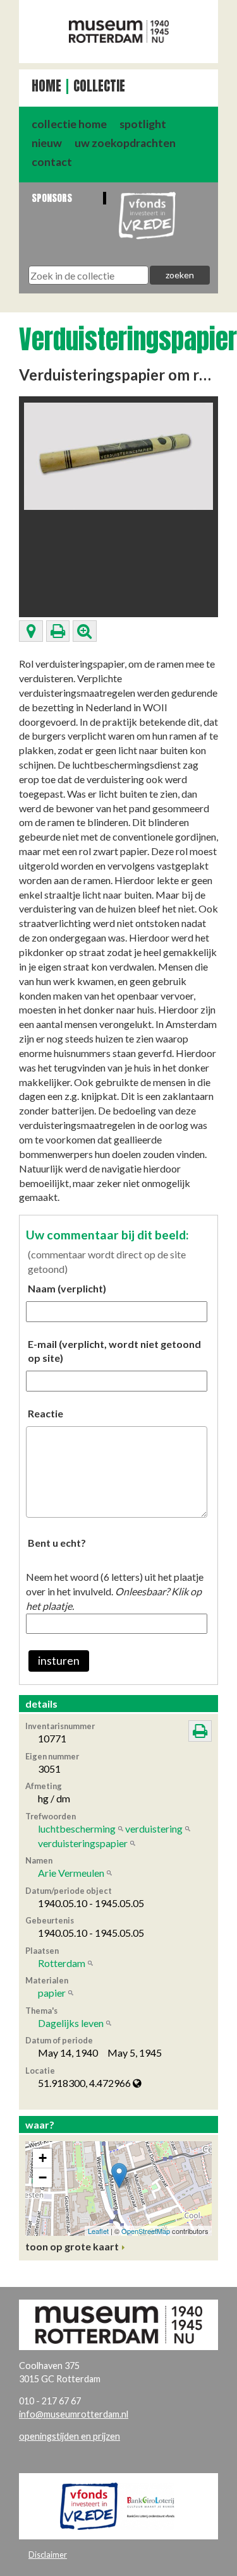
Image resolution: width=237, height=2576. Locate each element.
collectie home (69, 124)
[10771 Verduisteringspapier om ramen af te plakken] (118, 455)
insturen (59, 1661)
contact (52, 162)
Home (46, 86)
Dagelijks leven (71, 2023)
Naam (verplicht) (67, 1288)
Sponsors (52, 198)
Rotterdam (62, 1963)
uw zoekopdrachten (125, 143)
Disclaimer (48, 2555)
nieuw (47, 143)
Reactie (46, 1413)
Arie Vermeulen (71, 1873)
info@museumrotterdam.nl (74, 2414)
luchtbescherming (77, 1829)
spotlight (143, 124)
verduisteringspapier (83, 1843)
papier (52, 1993)
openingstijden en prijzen (70, 2436)
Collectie (99, 86)
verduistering (154, 1829)
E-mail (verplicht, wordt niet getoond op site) (114, 1351)
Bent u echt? (57, 1543)
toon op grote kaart (72, 2246)
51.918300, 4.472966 (85, 2083)
